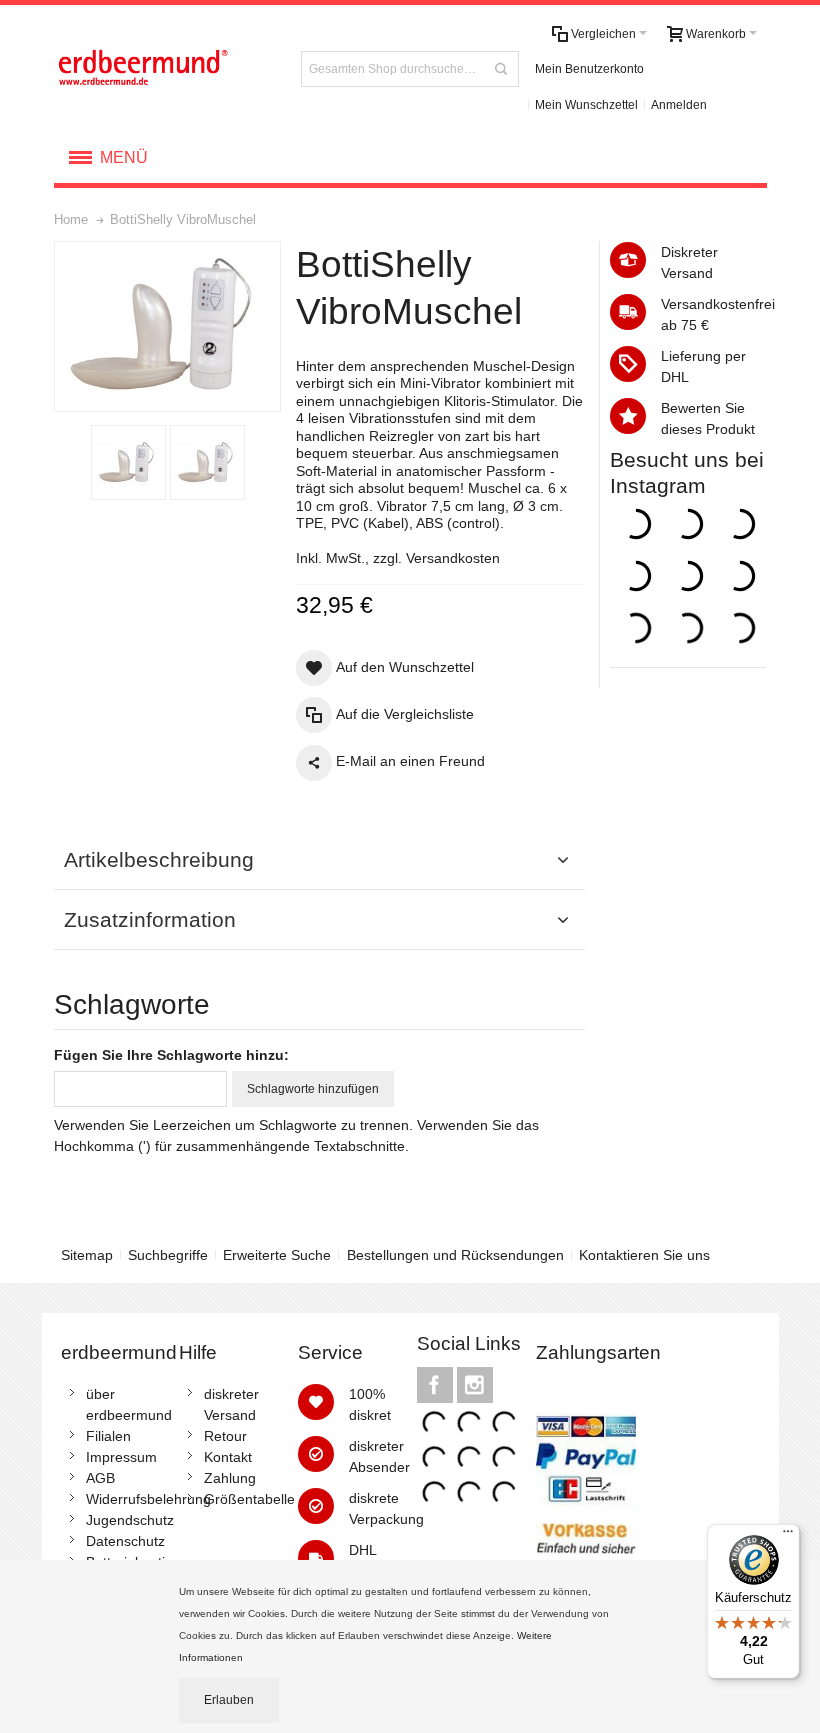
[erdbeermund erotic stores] (165, 68)
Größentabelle (249, 1499)
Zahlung (230, 1478)
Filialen (108, 1436)
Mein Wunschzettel (586, 105)
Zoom (168, 326)
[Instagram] (475, 1385)
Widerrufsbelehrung (148, 1499)
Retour (225, 1436)
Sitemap (87, 1255)
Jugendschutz (130, 1520)
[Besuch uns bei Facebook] (437, 1385)
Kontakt (228, 1457)
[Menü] (788, 1536)
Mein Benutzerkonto (589, 69)
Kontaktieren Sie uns (644, 1255)
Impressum (121, 1457)
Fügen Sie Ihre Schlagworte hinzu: (171, 1055)
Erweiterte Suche (277, 1255)
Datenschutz (125, 1541)
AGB (100, 1478)
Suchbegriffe (168, 1255)
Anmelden (679, 105)
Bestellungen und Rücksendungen (455, 1255)
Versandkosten (453, 558)
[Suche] (501, 69)
